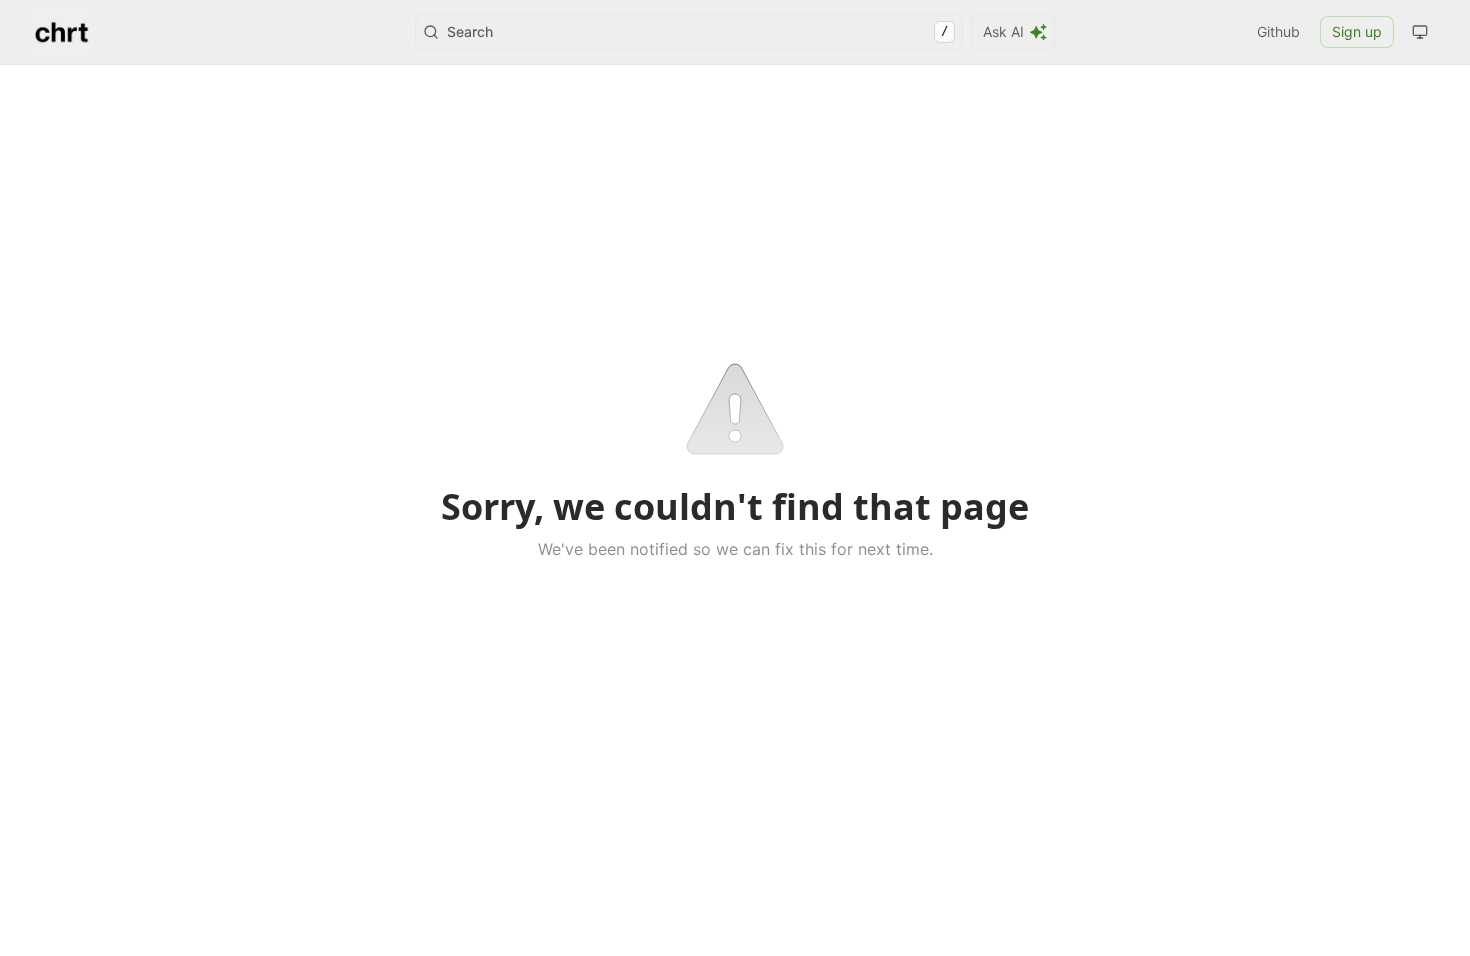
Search (697, 31)
